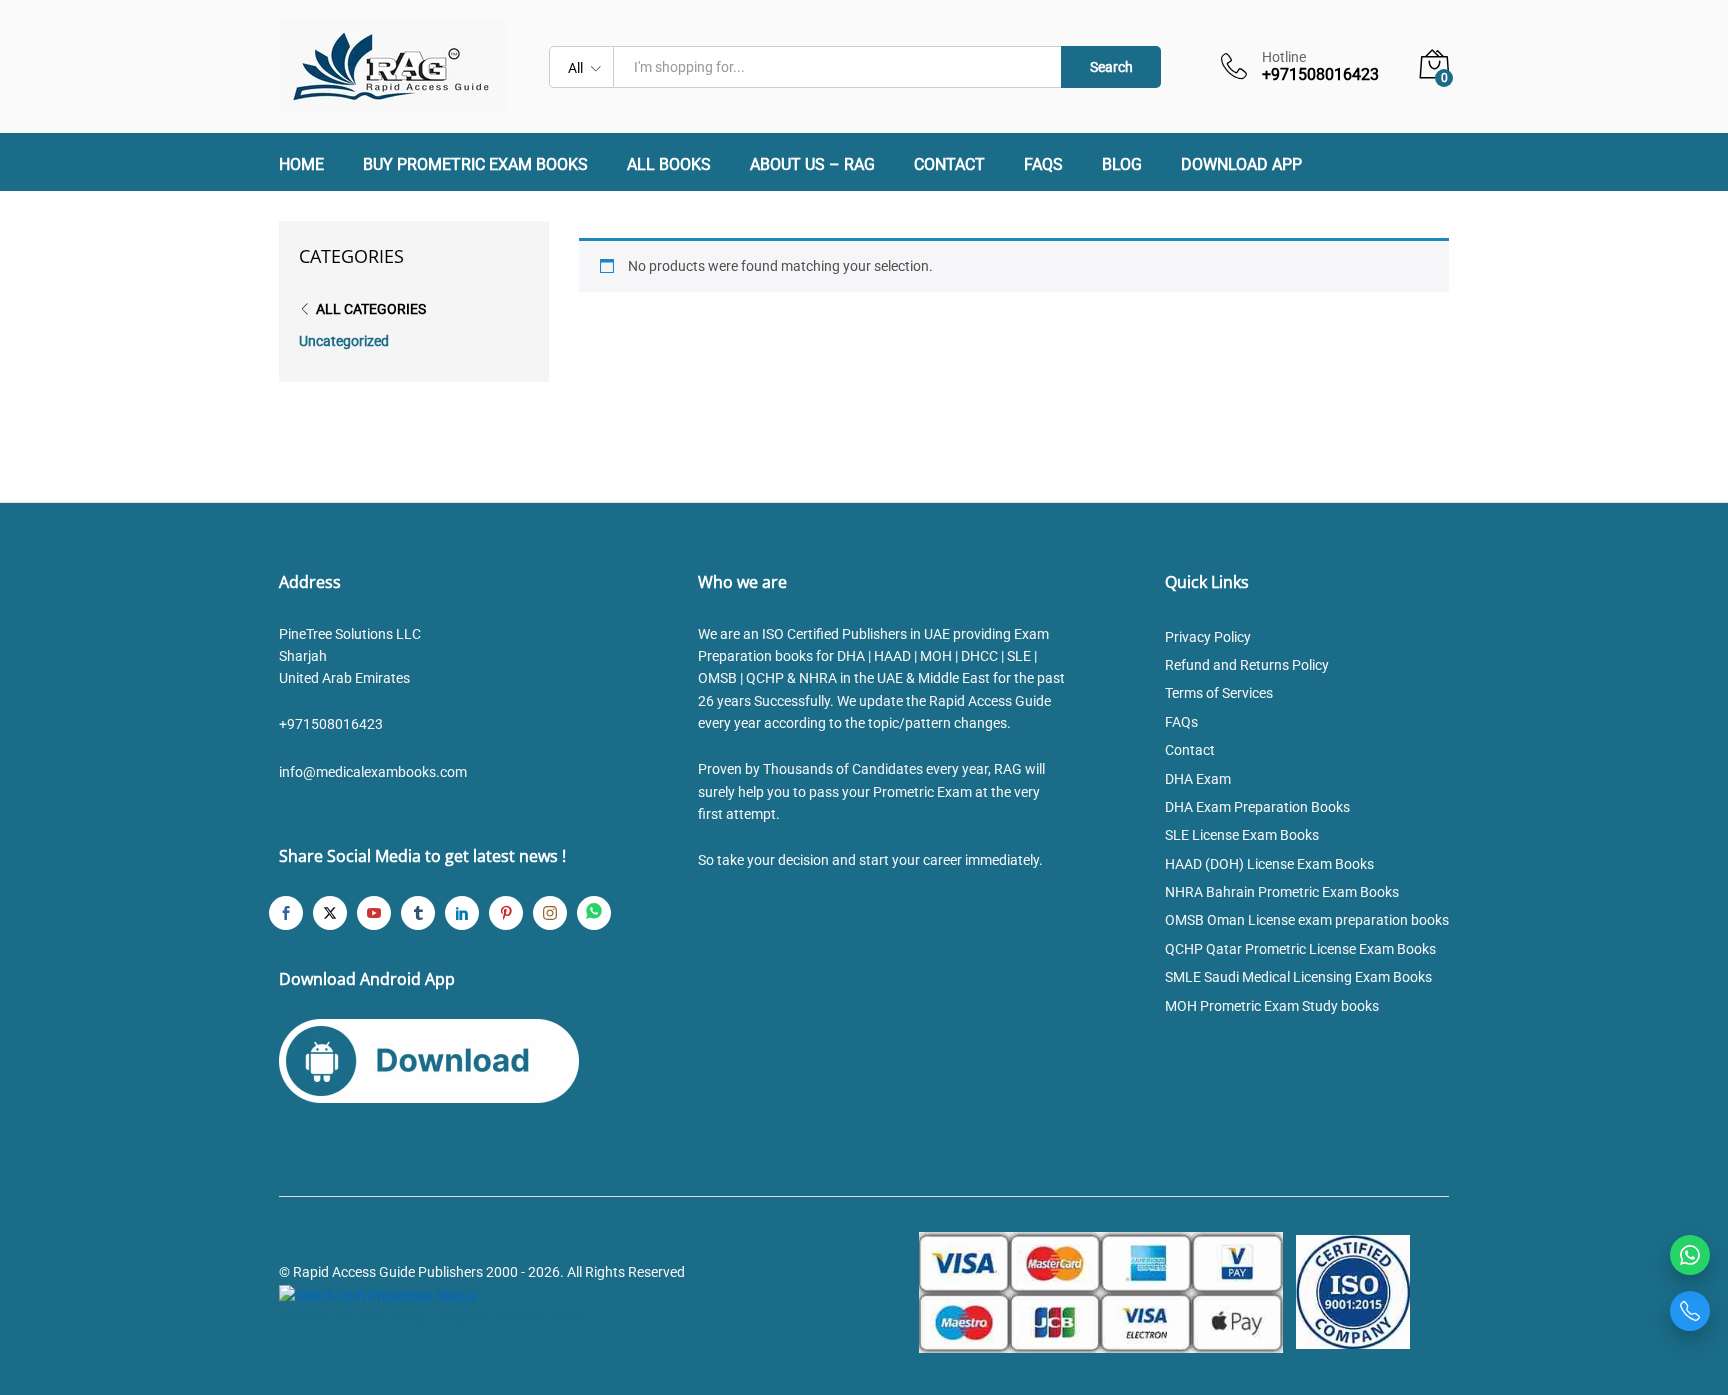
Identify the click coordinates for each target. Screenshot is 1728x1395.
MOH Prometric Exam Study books (1272, 1006)
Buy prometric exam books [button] (475, 165)
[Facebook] (286, 913)
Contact (949, 165)
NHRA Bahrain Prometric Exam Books (1282, 892)
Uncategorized (344, 341)
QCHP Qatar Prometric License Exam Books (1300, 949)
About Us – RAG (812, 165)
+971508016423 (331, 724)
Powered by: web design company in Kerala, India (431, 1318)
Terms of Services (1219, 693)
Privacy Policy (1208, 637)
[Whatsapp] (594, 913)
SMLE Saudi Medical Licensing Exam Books (1298, 977)
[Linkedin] (462, 913)
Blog (1122, 165)
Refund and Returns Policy (1247, 665)
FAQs (1043, 165)
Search (1111, 67)
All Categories (371, 309)
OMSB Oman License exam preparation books (1307, 920)
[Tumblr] (418, 913)
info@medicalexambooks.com (373, 772)
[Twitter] (330, 913)
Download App (1241, 165)
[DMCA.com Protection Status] (378, 1295)
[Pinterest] (506, 913)
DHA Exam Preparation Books (1257, 807)
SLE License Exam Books (1242, 835)
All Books (669, 165)
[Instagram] (550, 913)
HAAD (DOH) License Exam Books (1269, 864)
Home (301, 165)
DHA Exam (1198, 779)
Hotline (1284, 57)
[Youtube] (374, 913)
